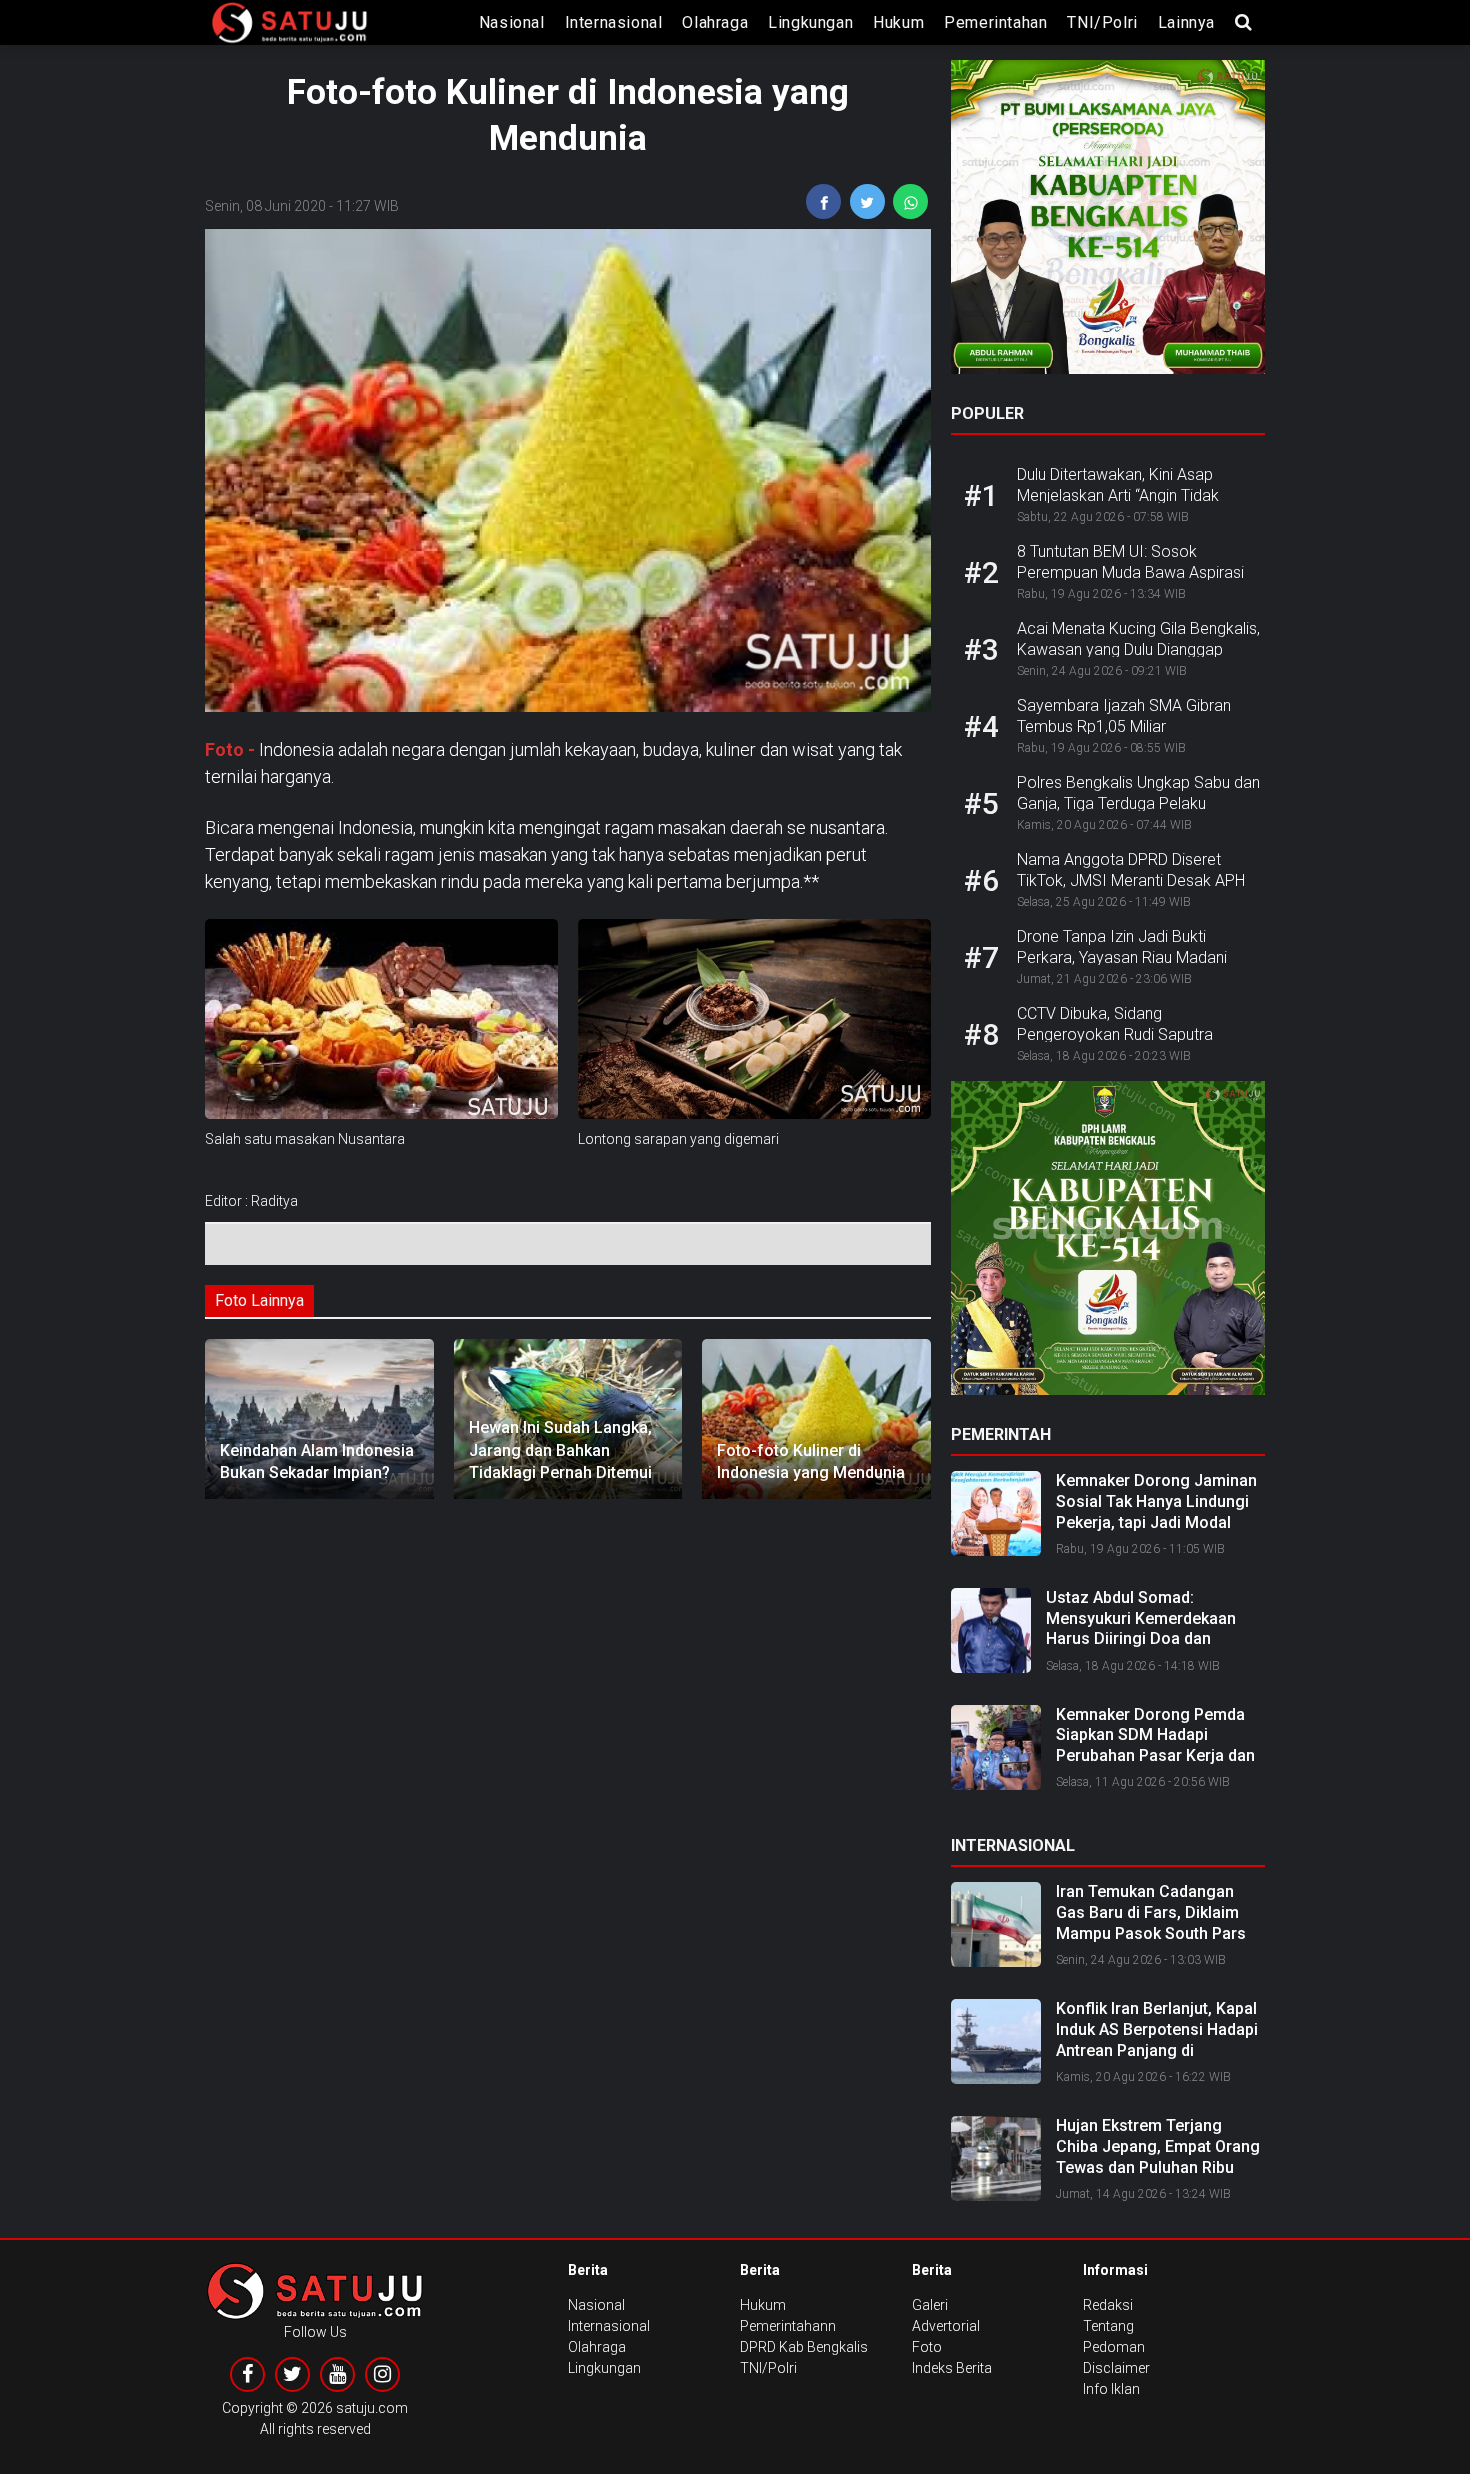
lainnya (1186, 22)
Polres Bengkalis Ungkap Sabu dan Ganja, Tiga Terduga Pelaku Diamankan (1138, 803)
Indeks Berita (952, 2368)
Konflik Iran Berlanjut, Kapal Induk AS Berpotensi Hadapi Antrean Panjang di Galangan (1157, 2039)
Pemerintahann (788, 2326)
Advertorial (946, 2326)
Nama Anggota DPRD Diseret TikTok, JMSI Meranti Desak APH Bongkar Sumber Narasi (1131, 880)
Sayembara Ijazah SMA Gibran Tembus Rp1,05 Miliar (1124, 716)
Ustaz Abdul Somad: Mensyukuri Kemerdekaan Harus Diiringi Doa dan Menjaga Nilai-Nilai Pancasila (1153, 1628)
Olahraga (715, 22)
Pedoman (1114, 2347)
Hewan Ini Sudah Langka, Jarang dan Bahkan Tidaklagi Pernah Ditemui (560, 1450)
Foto (927, 2347)
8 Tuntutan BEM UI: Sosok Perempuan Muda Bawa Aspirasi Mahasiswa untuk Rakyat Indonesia (1140, 572)
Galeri (930, 2305)
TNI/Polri (1102, 22)
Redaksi (1108, 2305)
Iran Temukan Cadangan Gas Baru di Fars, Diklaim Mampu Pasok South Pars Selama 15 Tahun (1151, 1922)
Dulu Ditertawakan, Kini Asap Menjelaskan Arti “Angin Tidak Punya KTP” (1118, 495)
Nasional (512, 22)
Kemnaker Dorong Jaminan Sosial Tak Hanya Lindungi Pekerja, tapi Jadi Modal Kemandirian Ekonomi (1156, 1511)
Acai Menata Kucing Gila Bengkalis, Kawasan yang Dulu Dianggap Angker (1138, 649)
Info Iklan (1111, 2389)
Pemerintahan (995, 22)
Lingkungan (810, 22)
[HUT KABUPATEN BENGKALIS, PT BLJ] (1108, 223)
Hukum (898, 22)
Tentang (1108, 2326)
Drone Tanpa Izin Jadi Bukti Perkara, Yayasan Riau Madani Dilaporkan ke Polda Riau (1122, 957)
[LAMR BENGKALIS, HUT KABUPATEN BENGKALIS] (1108, 1244)
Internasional (614, 22)
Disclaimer (1116, 2368)
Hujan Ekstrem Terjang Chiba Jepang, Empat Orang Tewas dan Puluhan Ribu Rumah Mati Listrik (1158, 2156)
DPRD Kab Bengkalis (804, 2347)
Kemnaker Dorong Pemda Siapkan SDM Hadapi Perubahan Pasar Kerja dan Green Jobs (1155, 1745)
